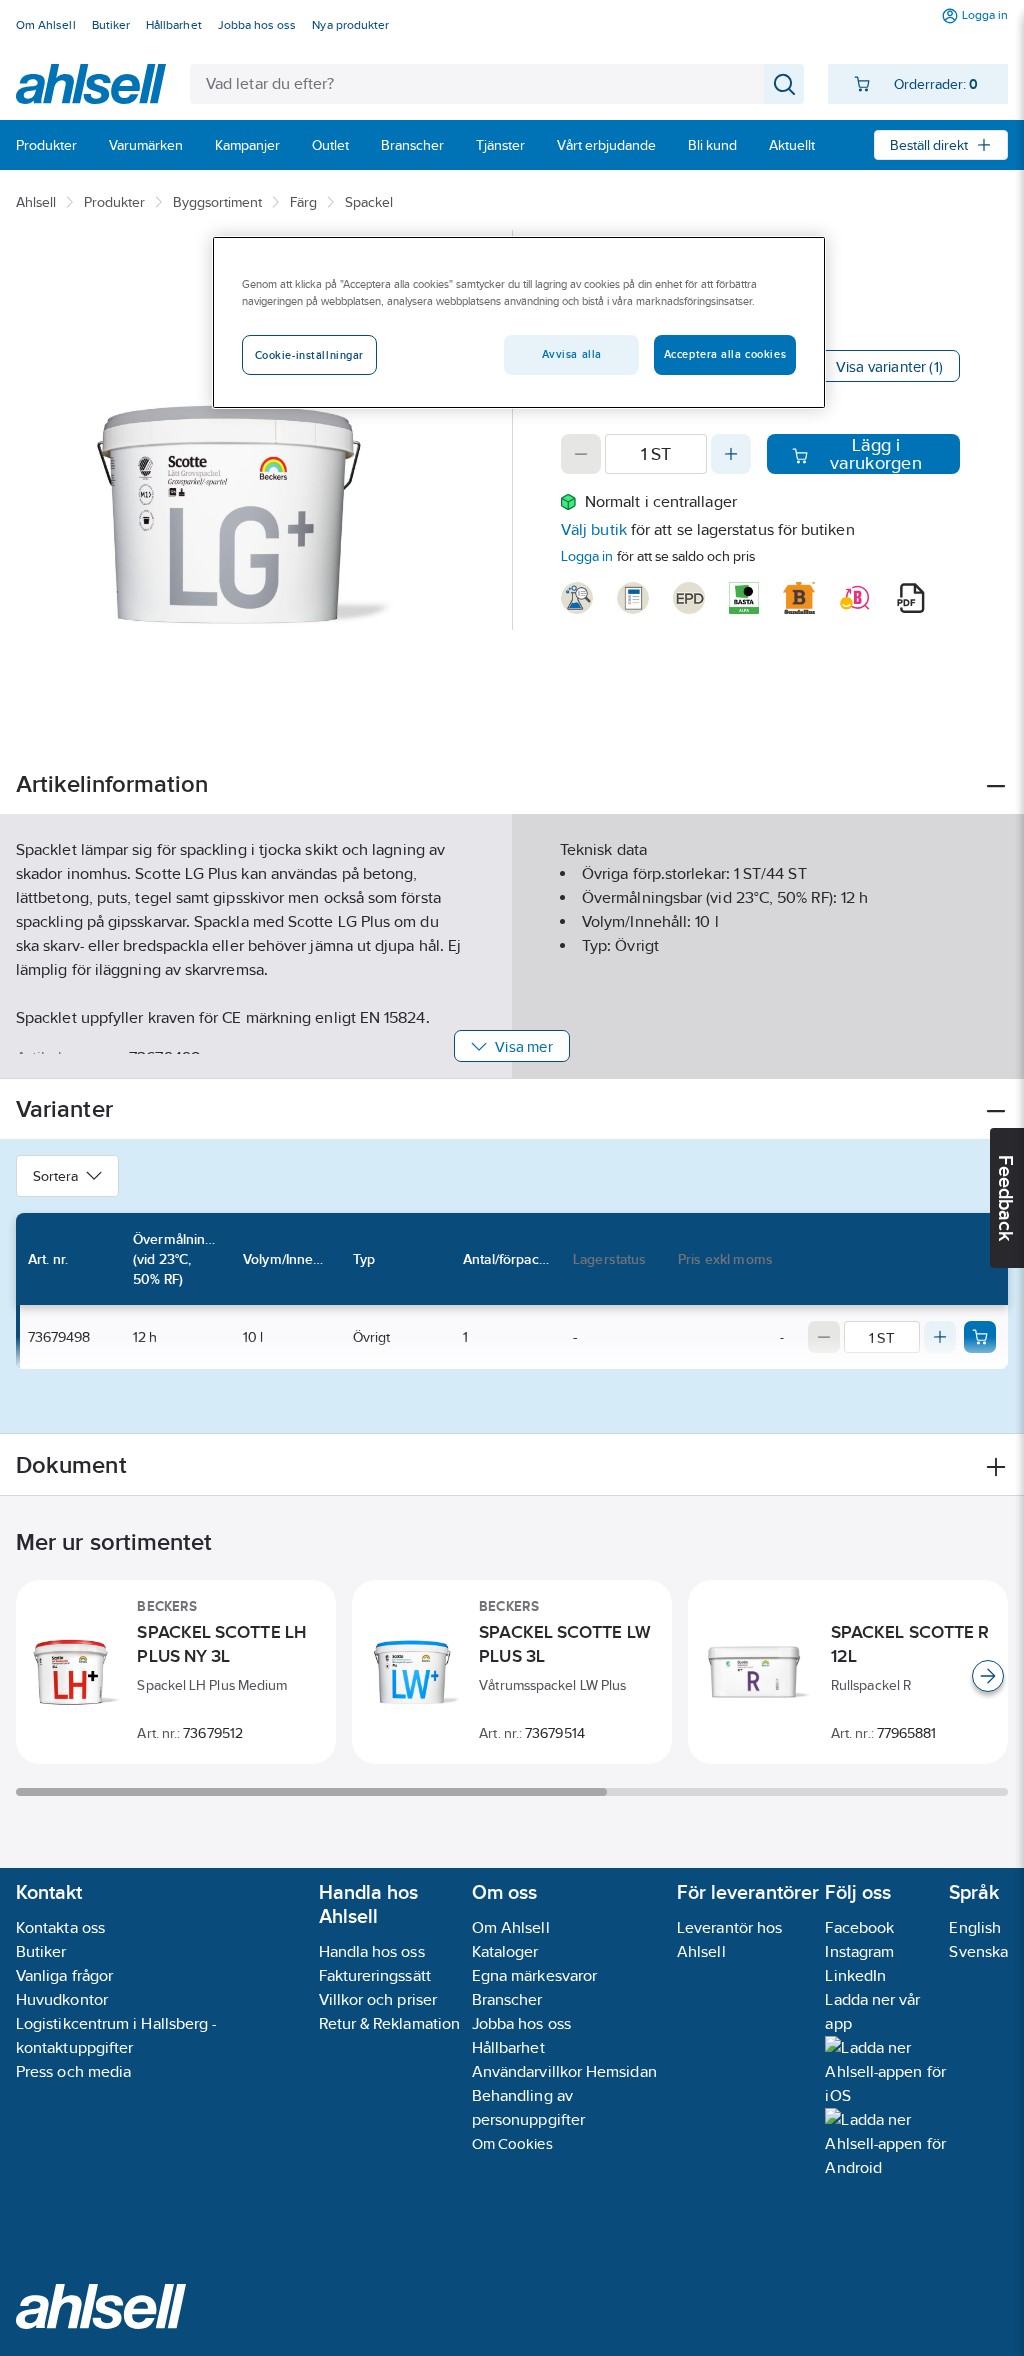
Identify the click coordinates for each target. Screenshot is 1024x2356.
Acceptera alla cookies (725, 354)
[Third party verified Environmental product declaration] (689, 598)
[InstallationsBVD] (633, 598)
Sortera (55, 1176)
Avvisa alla (572, 354)
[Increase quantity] (731, 454)
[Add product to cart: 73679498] (980, 1337)
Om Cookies (512, 2143)
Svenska (978, 1951)
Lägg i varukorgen (876, 454)
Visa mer (523, 1046)
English (975, 1927)
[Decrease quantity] (581, 454)
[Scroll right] (988, 1676)
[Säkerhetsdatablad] (577, 598)
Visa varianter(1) (889, 366)
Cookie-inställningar (309, 355)
